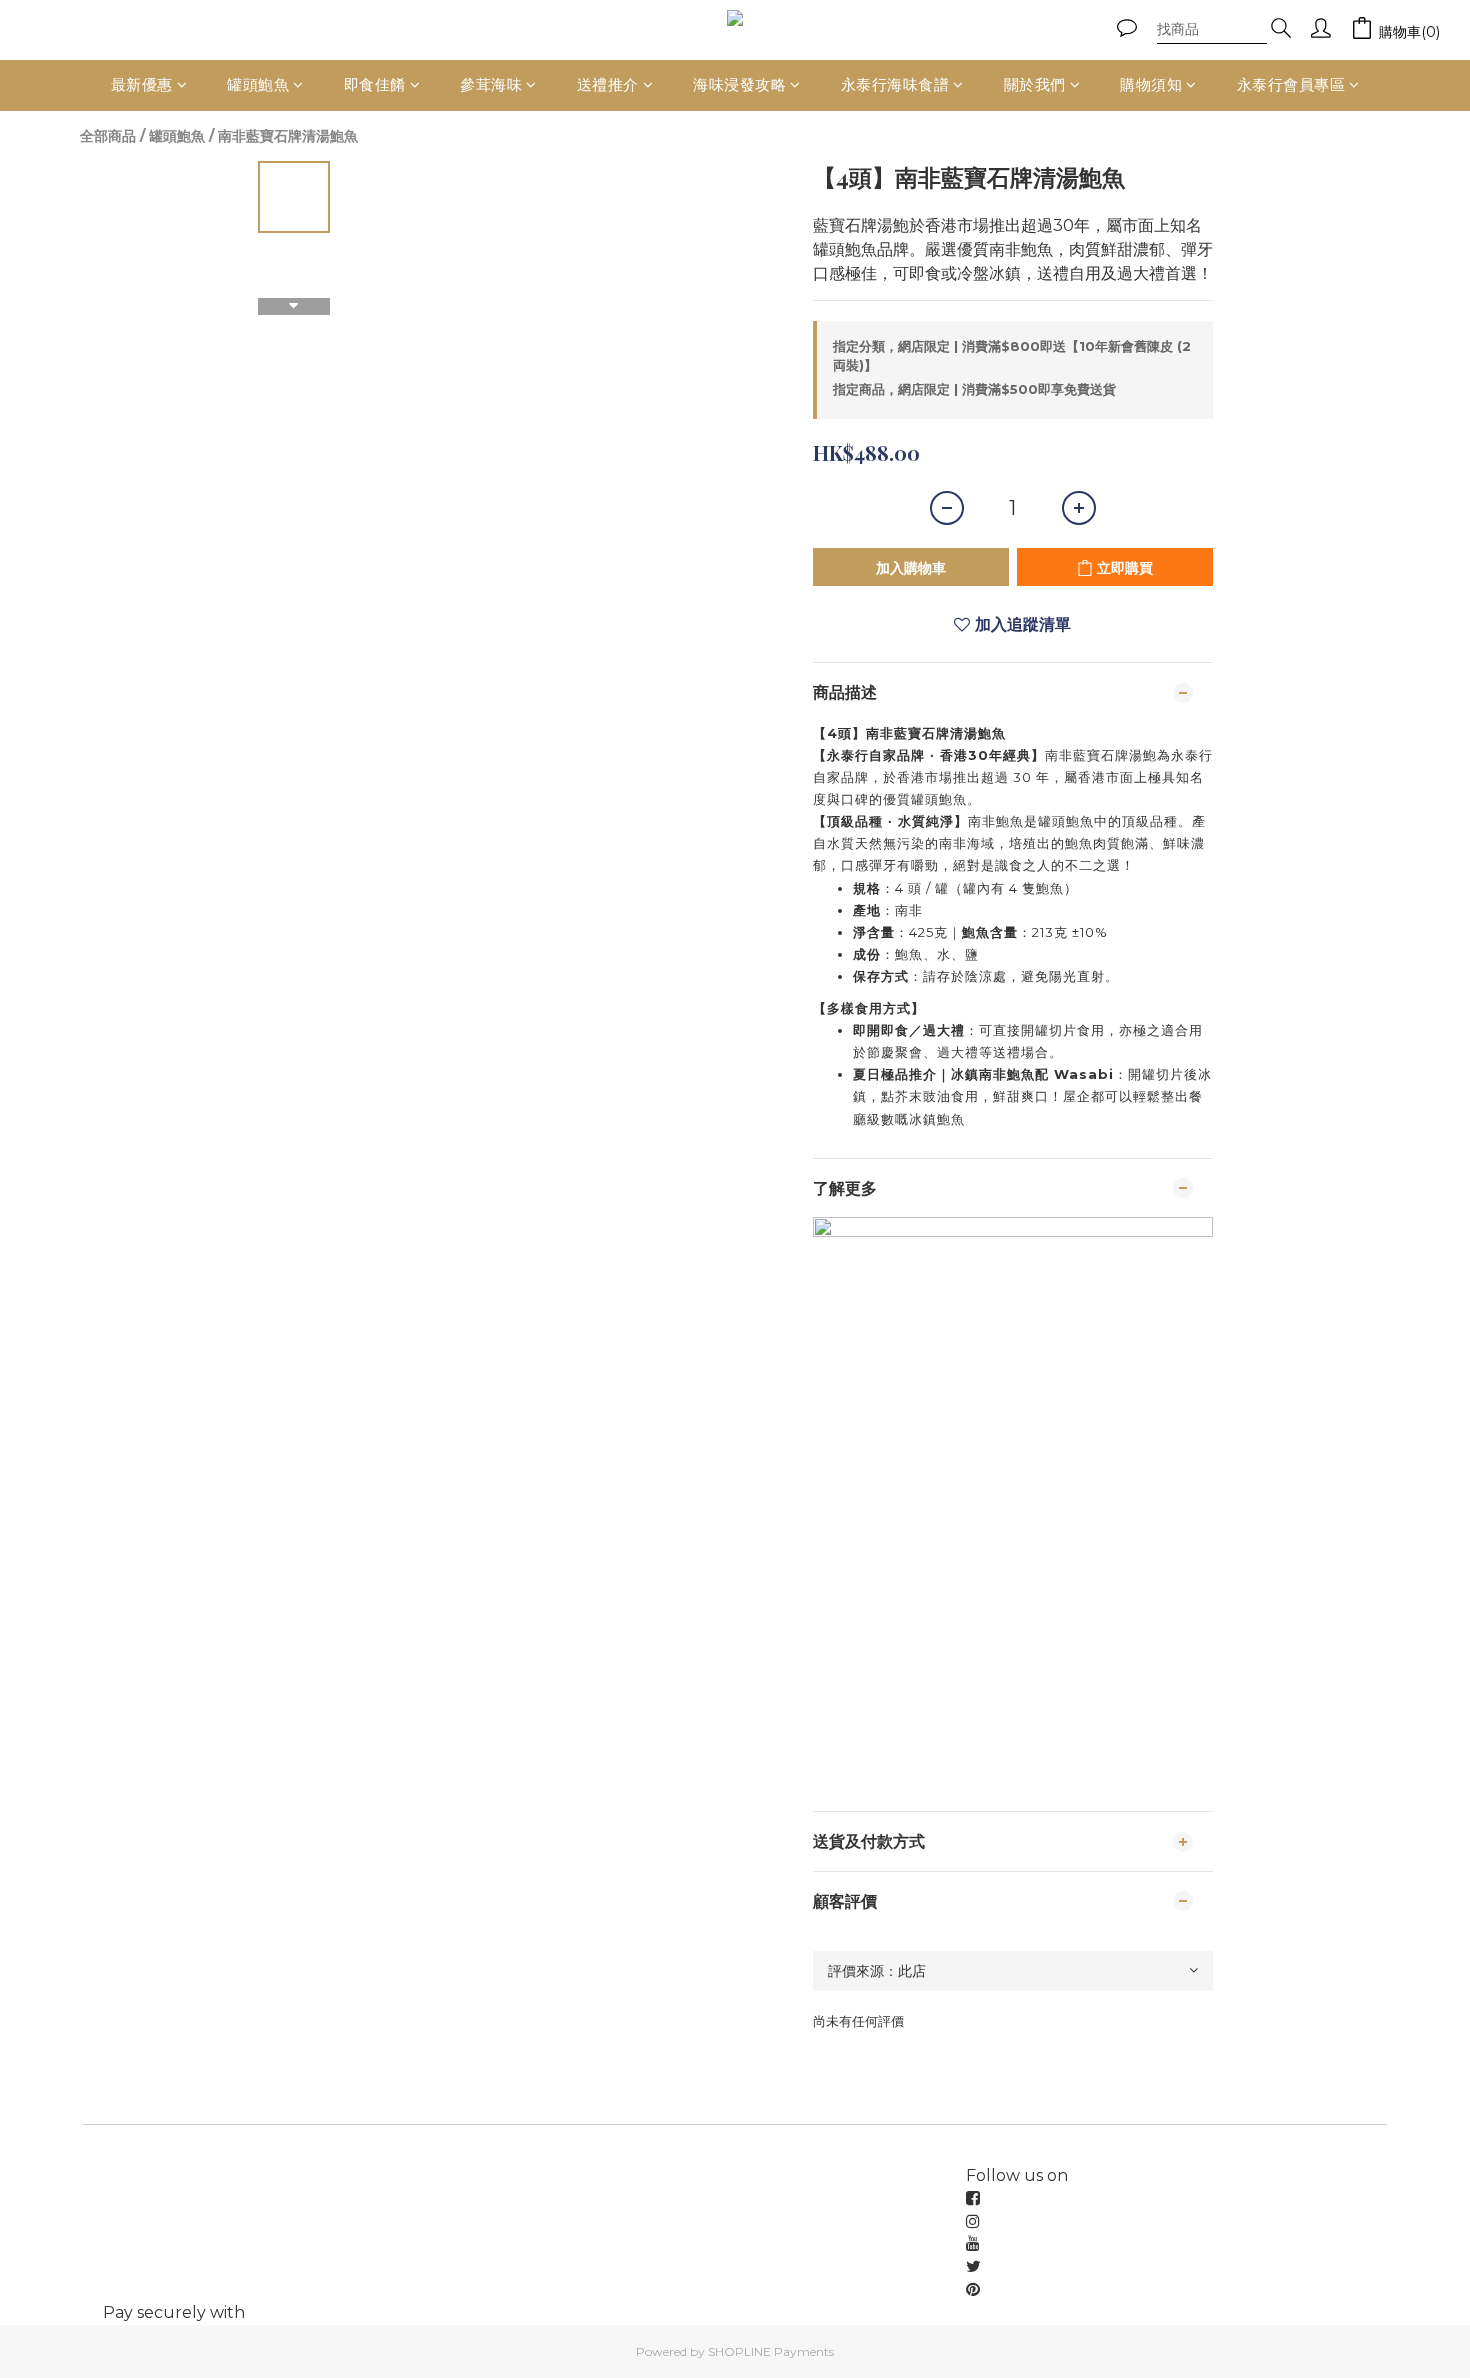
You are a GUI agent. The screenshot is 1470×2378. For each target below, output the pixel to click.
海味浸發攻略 (739, 84)
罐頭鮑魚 (258, 84)
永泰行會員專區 (1291, 84)
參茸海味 (491, 84)
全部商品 (108, 136)
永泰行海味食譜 (895, 84)
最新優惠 (142, 84)
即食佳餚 (375, 84)
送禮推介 (608, 84)
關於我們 (1035, 84)
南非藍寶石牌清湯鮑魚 (288, 136)
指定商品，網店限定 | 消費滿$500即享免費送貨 (974, 389)
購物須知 (1151, 84)
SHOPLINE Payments (771, 2351)
